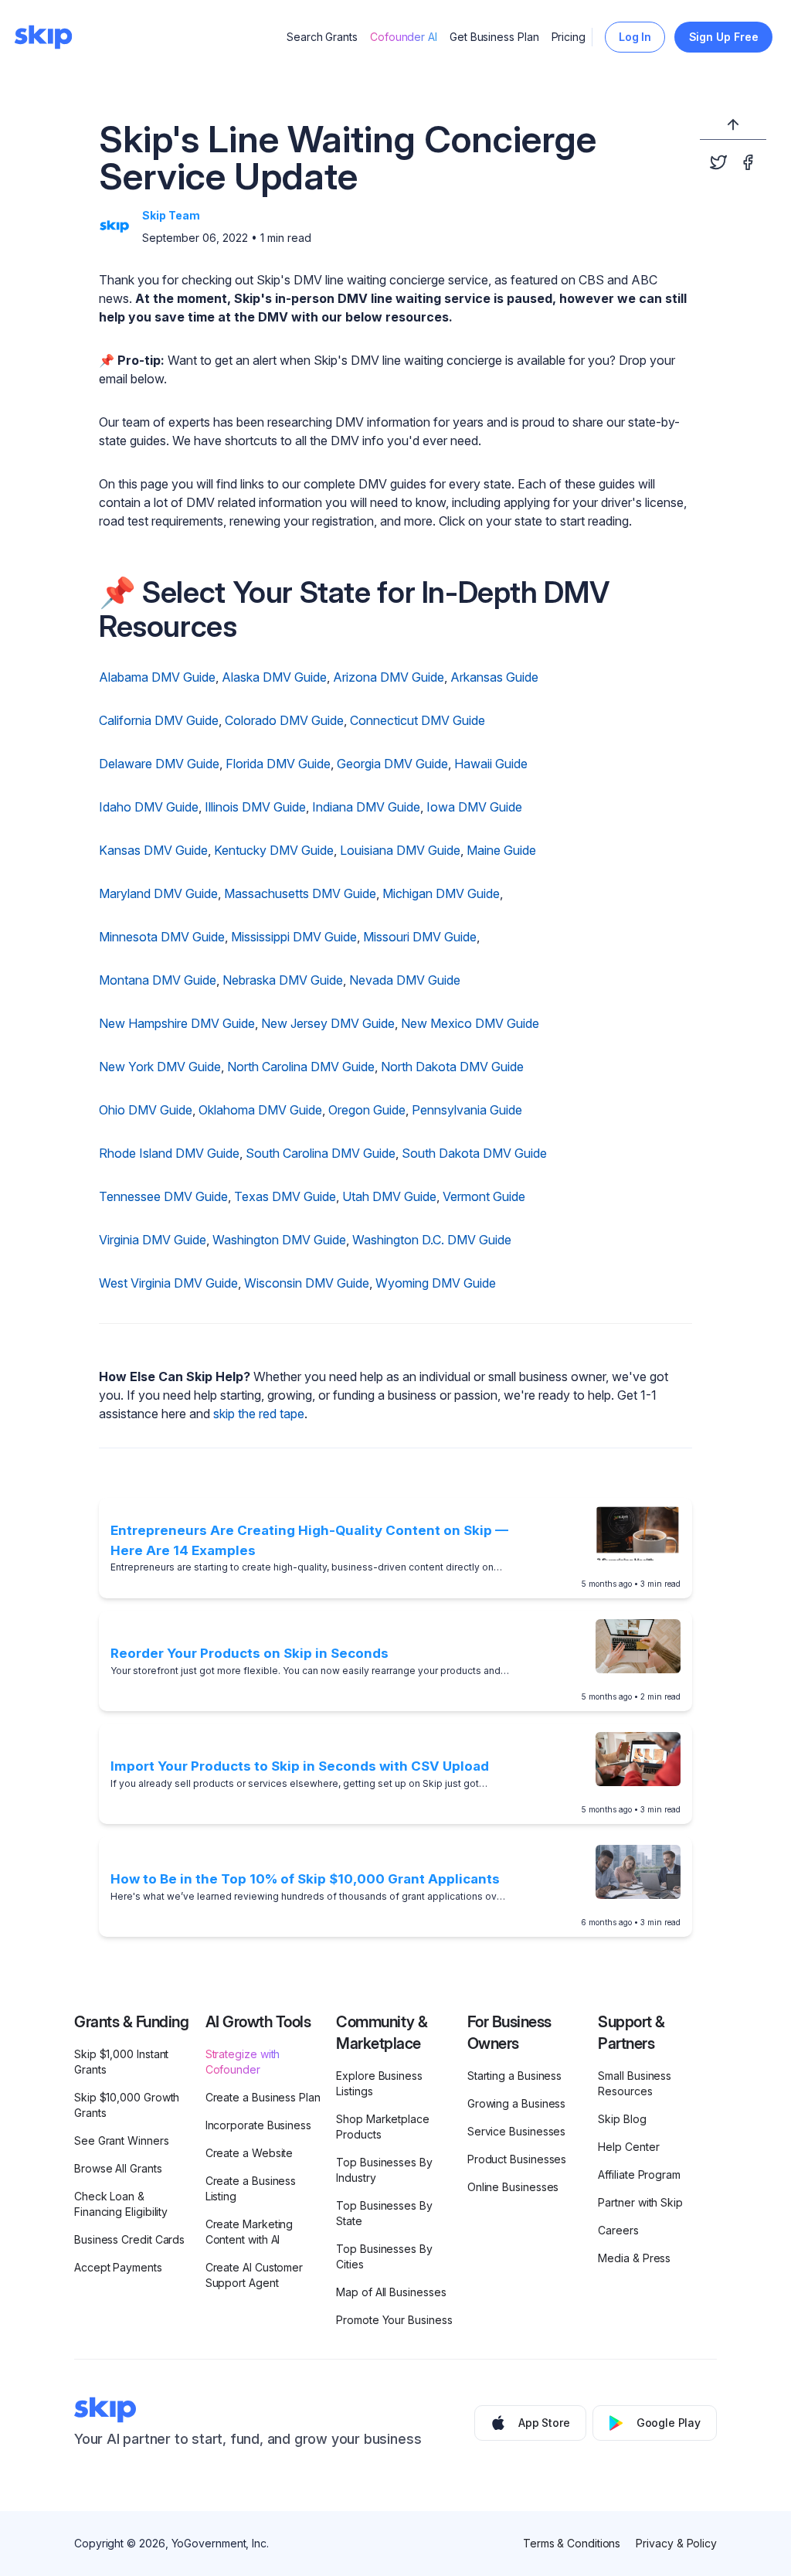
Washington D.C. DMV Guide (432, 1240)
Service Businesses (517, 2131)
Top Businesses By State (384, 2213)
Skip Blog (622, 2119)
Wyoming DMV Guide (436, 1283)
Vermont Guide (484, 1196)
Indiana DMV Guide (366, 807)
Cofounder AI (404, 37)
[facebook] (748, 162)
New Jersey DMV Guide (328, 1023)
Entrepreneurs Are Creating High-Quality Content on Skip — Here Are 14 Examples (309, 1540)
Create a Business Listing (251, 2188)
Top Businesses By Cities (384, 2256)
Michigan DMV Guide (441, 893)
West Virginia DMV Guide (168, 1283)
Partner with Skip (640, 2202)
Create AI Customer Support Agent (255, 2275)
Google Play (669, 2423)
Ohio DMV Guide (146, 1110)
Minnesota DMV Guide (162, 937)
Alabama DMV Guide (157, 677)
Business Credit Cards (129, 2239)
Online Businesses (513, 2187)
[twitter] (718, 162)
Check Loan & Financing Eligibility (121, 2204)
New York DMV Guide (160, 1067)
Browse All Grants (118, 2168)
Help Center (628, 2147)
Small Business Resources (635, 2083)
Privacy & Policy (676, 2543)
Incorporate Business (258, 2125)
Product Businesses (517, 2159)
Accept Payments (118, 2267)
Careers (618, 2230)
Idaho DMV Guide (149, 807)
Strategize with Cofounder (243, 2062)
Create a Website (250, 2153)
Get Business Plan (494, 37)
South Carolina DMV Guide (321, 1153)
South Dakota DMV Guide (474, 1153)
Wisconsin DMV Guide (307, 1283)
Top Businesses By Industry (384, 2170)
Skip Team (171, 215)
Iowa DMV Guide (474, 807)
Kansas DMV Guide (153, 850)
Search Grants (322, 37)
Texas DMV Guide (285, 1196)
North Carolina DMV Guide (301, 1067)
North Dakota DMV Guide (452, 1067)
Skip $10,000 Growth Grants (127, 2105)
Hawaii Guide (491, 764)
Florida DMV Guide (278, 764)
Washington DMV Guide (279, 1240)
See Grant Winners (122, 2140)
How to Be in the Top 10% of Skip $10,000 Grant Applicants (305, 1879)
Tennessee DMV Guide (163, 1196)
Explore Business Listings (379, 2083)
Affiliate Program (639, 2174)
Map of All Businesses (391, 2292)
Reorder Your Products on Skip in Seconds (250, 1653)
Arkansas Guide (494, 677)
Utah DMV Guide (389, 1196)
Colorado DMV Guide (284, 720)
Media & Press (634, 2258)
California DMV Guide (159, 720)
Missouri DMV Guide (420, 937)
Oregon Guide (367, 1110)
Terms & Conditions (572, 2543)
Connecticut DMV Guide (418, 720)
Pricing (569, 37)
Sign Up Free (724, 37)
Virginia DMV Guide (153, 1240)
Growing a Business (517, 2103)
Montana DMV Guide (158, 980)
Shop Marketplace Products (383, 2127)
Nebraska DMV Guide (283, 980)
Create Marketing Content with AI (250, 2232)
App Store (544, 2423)
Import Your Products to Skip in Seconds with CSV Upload (300, 1766)
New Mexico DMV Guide (470, 1023)
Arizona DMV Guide (389, 677)
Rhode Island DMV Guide (169, 1153)
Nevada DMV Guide (405, 980)
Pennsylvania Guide (467, 1110)
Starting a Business (514, 2076)
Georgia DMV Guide (392, 764)
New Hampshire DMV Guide (177, 1023)
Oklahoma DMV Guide (260, 1110)
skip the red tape (259, 1414)
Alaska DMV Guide (274, 677)
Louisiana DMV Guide (400, 850)
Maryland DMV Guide (158, 893)
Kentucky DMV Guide (274, 850)
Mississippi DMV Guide (294, 937)
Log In (635, 37)
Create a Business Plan (263, 2097)
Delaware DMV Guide (159, 764)
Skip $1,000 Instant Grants (121, 2062)
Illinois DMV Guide (255, 807)
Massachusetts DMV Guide (300, 893)
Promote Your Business (394, 2320)
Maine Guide (501, 850)
